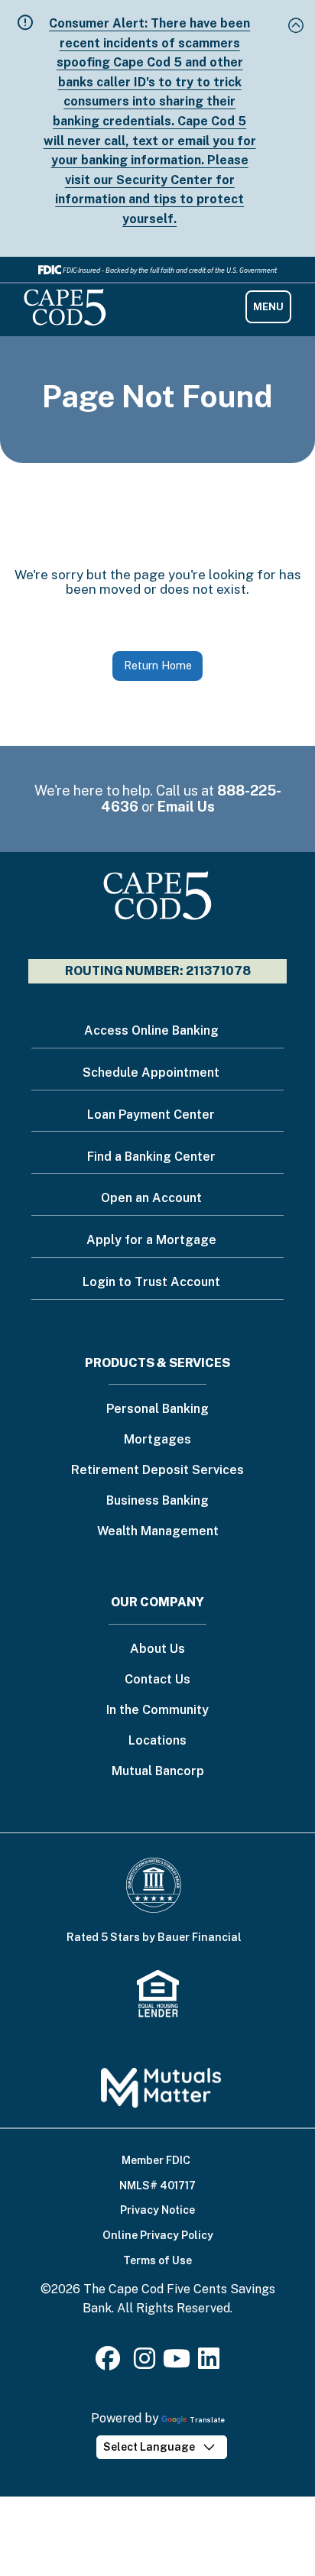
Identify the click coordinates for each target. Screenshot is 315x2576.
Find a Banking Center (151, 1157)
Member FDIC (156, 2160)
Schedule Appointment (151, 1073)
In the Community (157, 1711)
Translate (207, 2420)
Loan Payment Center (151, 1115)
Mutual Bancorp (158, 1772)
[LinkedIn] (209, 2363)
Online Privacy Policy (158, 2235)
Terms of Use (157, 2260)
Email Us (186, 807)
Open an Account (151, 1198)
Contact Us (157, 1680)
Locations (157, 1741)
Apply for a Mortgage (151, 1240)
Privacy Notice (157, 2210)
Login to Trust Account (151, 1282)
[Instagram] (145, 2363)
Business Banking (157, 1501)
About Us (157, 1649)
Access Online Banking (151, 1030)
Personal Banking (157, 1410)
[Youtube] (177, 2363)
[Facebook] (111, 2363)
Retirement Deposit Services (157, 1471)
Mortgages (157, 1440)
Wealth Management (158, 1532)
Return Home (158, 665)
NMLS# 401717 (157, 2186)
